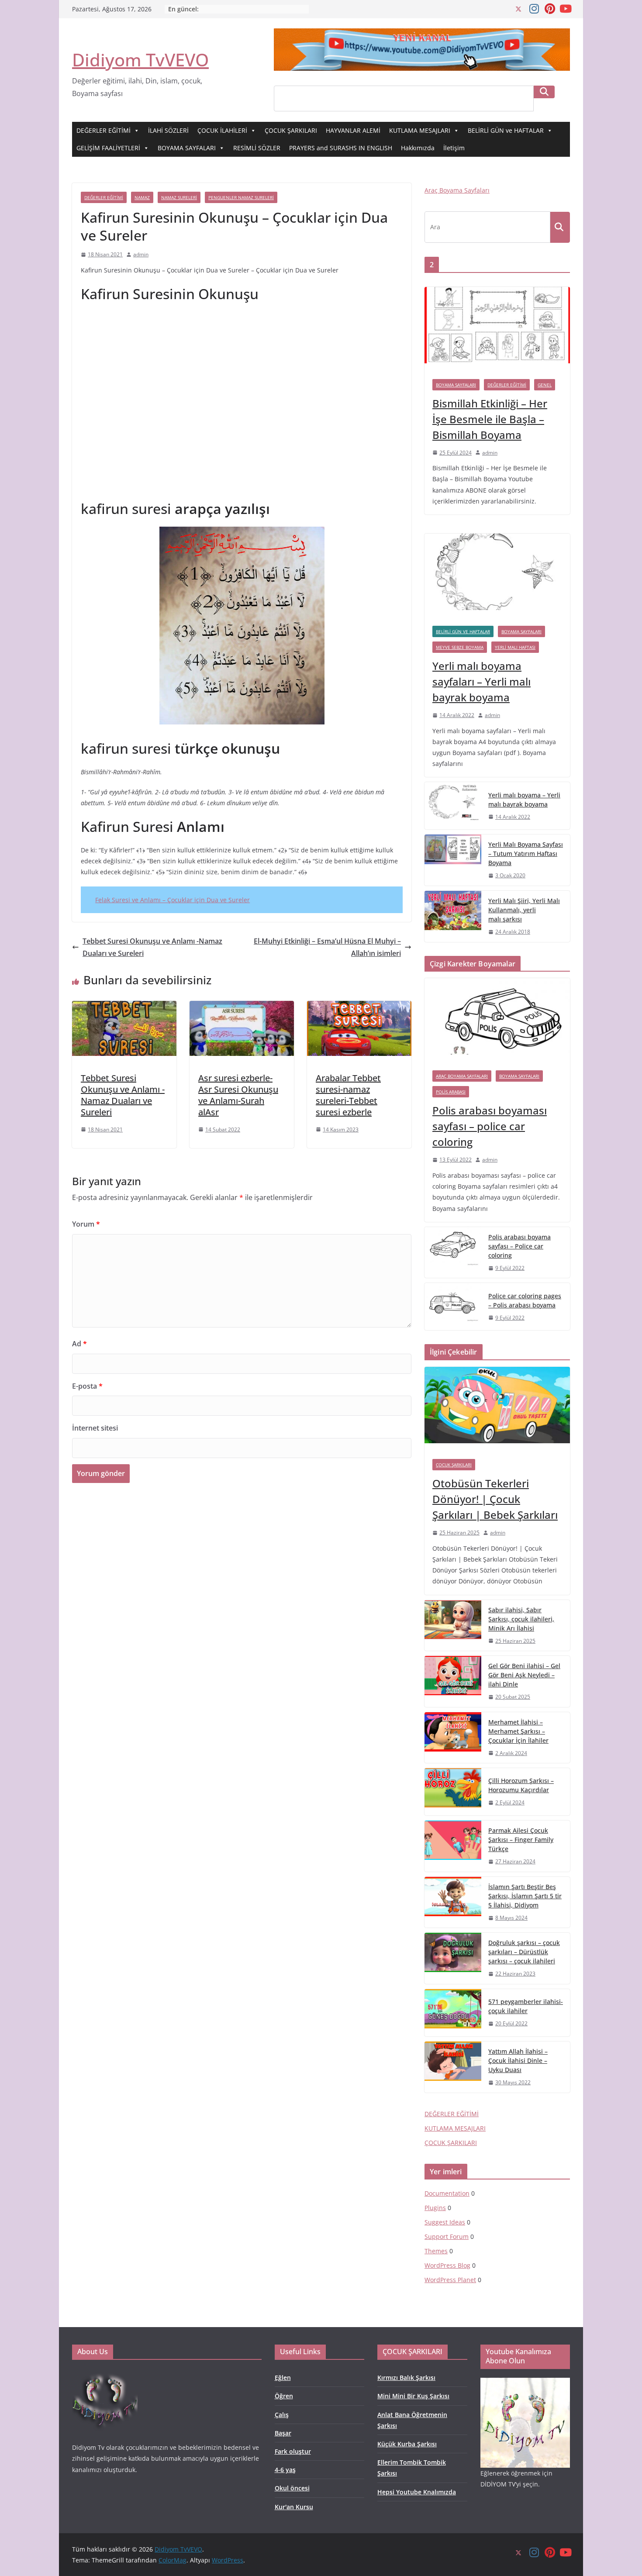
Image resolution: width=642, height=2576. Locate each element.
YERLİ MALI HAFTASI (515, 647)
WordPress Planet (450, 2280)
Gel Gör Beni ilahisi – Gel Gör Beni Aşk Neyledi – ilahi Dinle (524, 1675)
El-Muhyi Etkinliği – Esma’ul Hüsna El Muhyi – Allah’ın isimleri (327, 947)
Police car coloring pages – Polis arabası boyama (525, 1300)
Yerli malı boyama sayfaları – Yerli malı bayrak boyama (481, 681)
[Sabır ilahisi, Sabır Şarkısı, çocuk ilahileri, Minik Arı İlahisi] (453, 1626)
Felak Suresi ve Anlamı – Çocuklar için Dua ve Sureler (173, 900)
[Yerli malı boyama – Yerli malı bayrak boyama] (453, 806)
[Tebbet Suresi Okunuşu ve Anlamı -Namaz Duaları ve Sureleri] (124, 1007)
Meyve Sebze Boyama (460, 647)
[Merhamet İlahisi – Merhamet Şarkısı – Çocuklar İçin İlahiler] (453, 1738)
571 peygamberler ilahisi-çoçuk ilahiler (526, 2006)
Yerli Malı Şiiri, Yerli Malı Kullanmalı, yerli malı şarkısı (524, 910)
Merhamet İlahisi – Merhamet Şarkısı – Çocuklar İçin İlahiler (518, 1731)
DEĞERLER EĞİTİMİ (104, 130)
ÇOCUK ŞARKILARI (291, 130)
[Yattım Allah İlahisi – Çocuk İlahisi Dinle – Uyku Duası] (453, 2067)
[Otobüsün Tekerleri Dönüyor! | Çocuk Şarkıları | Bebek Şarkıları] (497, 1409)
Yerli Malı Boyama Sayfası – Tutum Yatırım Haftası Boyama (526, 853)
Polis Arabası (451, 1092)
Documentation (447, 2193)
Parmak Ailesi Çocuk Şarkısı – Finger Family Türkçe (521, 1840)
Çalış (282, 2415)
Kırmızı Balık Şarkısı (406, 2378)
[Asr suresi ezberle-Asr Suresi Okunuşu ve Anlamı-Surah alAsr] (242, 1007)
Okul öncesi (292, 2488)
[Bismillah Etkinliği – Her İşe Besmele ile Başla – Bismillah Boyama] (497, 329)
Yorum (86, 1224)
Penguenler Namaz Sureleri (241, 197)
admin (141, 254)
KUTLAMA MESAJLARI (420, 130)
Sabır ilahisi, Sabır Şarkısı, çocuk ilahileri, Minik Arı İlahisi (521, 1619)
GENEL (545, 385)
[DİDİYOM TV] (105, 2374)
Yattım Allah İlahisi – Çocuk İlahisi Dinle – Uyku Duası (518, 2060)
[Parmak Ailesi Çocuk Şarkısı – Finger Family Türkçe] (453, 1846)
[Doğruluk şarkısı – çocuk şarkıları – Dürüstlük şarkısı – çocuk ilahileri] (453, 1958)
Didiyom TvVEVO (140, 60)
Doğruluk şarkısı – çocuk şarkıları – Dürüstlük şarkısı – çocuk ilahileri (524, 1952)
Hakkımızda (418, 148)
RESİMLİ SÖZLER (257, 148)
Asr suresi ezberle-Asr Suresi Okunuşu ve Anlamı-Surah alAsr (238, 1095)
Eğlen (283, 2378)
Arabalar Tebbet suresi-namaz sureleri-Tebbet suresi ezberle (348, 1095)
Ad (79, 1344)
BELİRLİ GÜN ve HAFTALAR (506, 130)
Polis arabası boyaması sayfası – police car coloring (490, 1126)
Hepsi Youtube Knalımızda (417, 2492)
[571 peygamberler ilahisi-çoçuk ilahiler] (453, 2013)
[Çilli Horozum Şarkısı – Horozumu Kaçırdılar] (453, 1792)
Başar (283, 2433)
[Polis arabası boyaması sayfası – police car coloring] (497, 1020)
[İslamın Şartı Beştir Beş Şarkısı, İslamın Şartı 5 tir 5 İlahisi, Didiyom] (453, 1902)
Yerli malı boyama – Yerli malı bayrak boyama (524, 800)
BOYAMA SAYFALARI (187, 148)
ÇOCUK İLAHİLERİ (222, 130)
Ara (544, 92)
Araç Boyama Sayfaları (457, 190)
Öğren (284, 2396)
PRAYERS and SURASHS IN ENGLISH (341, 148)
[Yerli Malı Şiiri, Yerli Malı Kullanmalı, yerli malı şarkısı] (453, 916)
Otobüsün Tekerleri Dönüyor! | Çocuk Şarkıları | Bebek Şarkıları (495, 1499)
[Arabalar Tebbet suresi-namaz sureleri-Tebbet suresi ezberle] (359, 1007)
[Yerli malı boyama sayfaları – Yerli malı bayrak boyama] (497, 576)
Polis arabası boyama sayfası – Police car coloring (519, 1246)
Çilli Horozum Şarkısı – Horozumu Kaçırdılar (521, 1785)
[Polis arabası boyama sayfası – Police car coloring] (453, 1253)
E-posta (87, 1386)
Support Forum (447, 2236)
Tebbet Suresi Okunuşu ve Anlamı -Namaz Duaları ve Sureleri (152, 947)
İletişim (454, 148)
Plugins (435, 2208)
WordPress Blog (447, 2265)
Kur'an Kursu (294, 2507)
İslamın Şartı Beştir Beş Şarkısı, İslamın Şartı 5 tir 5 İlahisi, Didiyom (525, 1896)
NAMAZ (142, 197)
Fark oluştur (293, 2451)
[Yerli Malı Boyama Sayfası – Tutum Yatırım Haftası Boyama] (453, 860)
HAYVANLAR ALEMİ (353, 130)
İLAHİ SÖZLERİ (168, 130)
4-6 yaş (285, 2470)
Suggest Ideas (445, 2222)
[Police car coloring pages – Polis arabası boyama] (453, 1307)
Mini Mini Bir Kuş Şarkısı (413, 2396)
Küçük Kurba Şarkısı (407, 2444)
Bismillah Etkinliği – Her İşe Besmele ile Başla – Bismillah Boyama (490, 419)
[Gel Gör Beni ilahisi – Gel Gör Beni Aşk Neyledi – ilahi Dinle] (453, 1681)
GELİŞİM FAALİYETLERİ (108, 148)
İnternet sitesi (95, 1428)
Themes (436, 2251)
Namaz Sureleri (179, 197)
